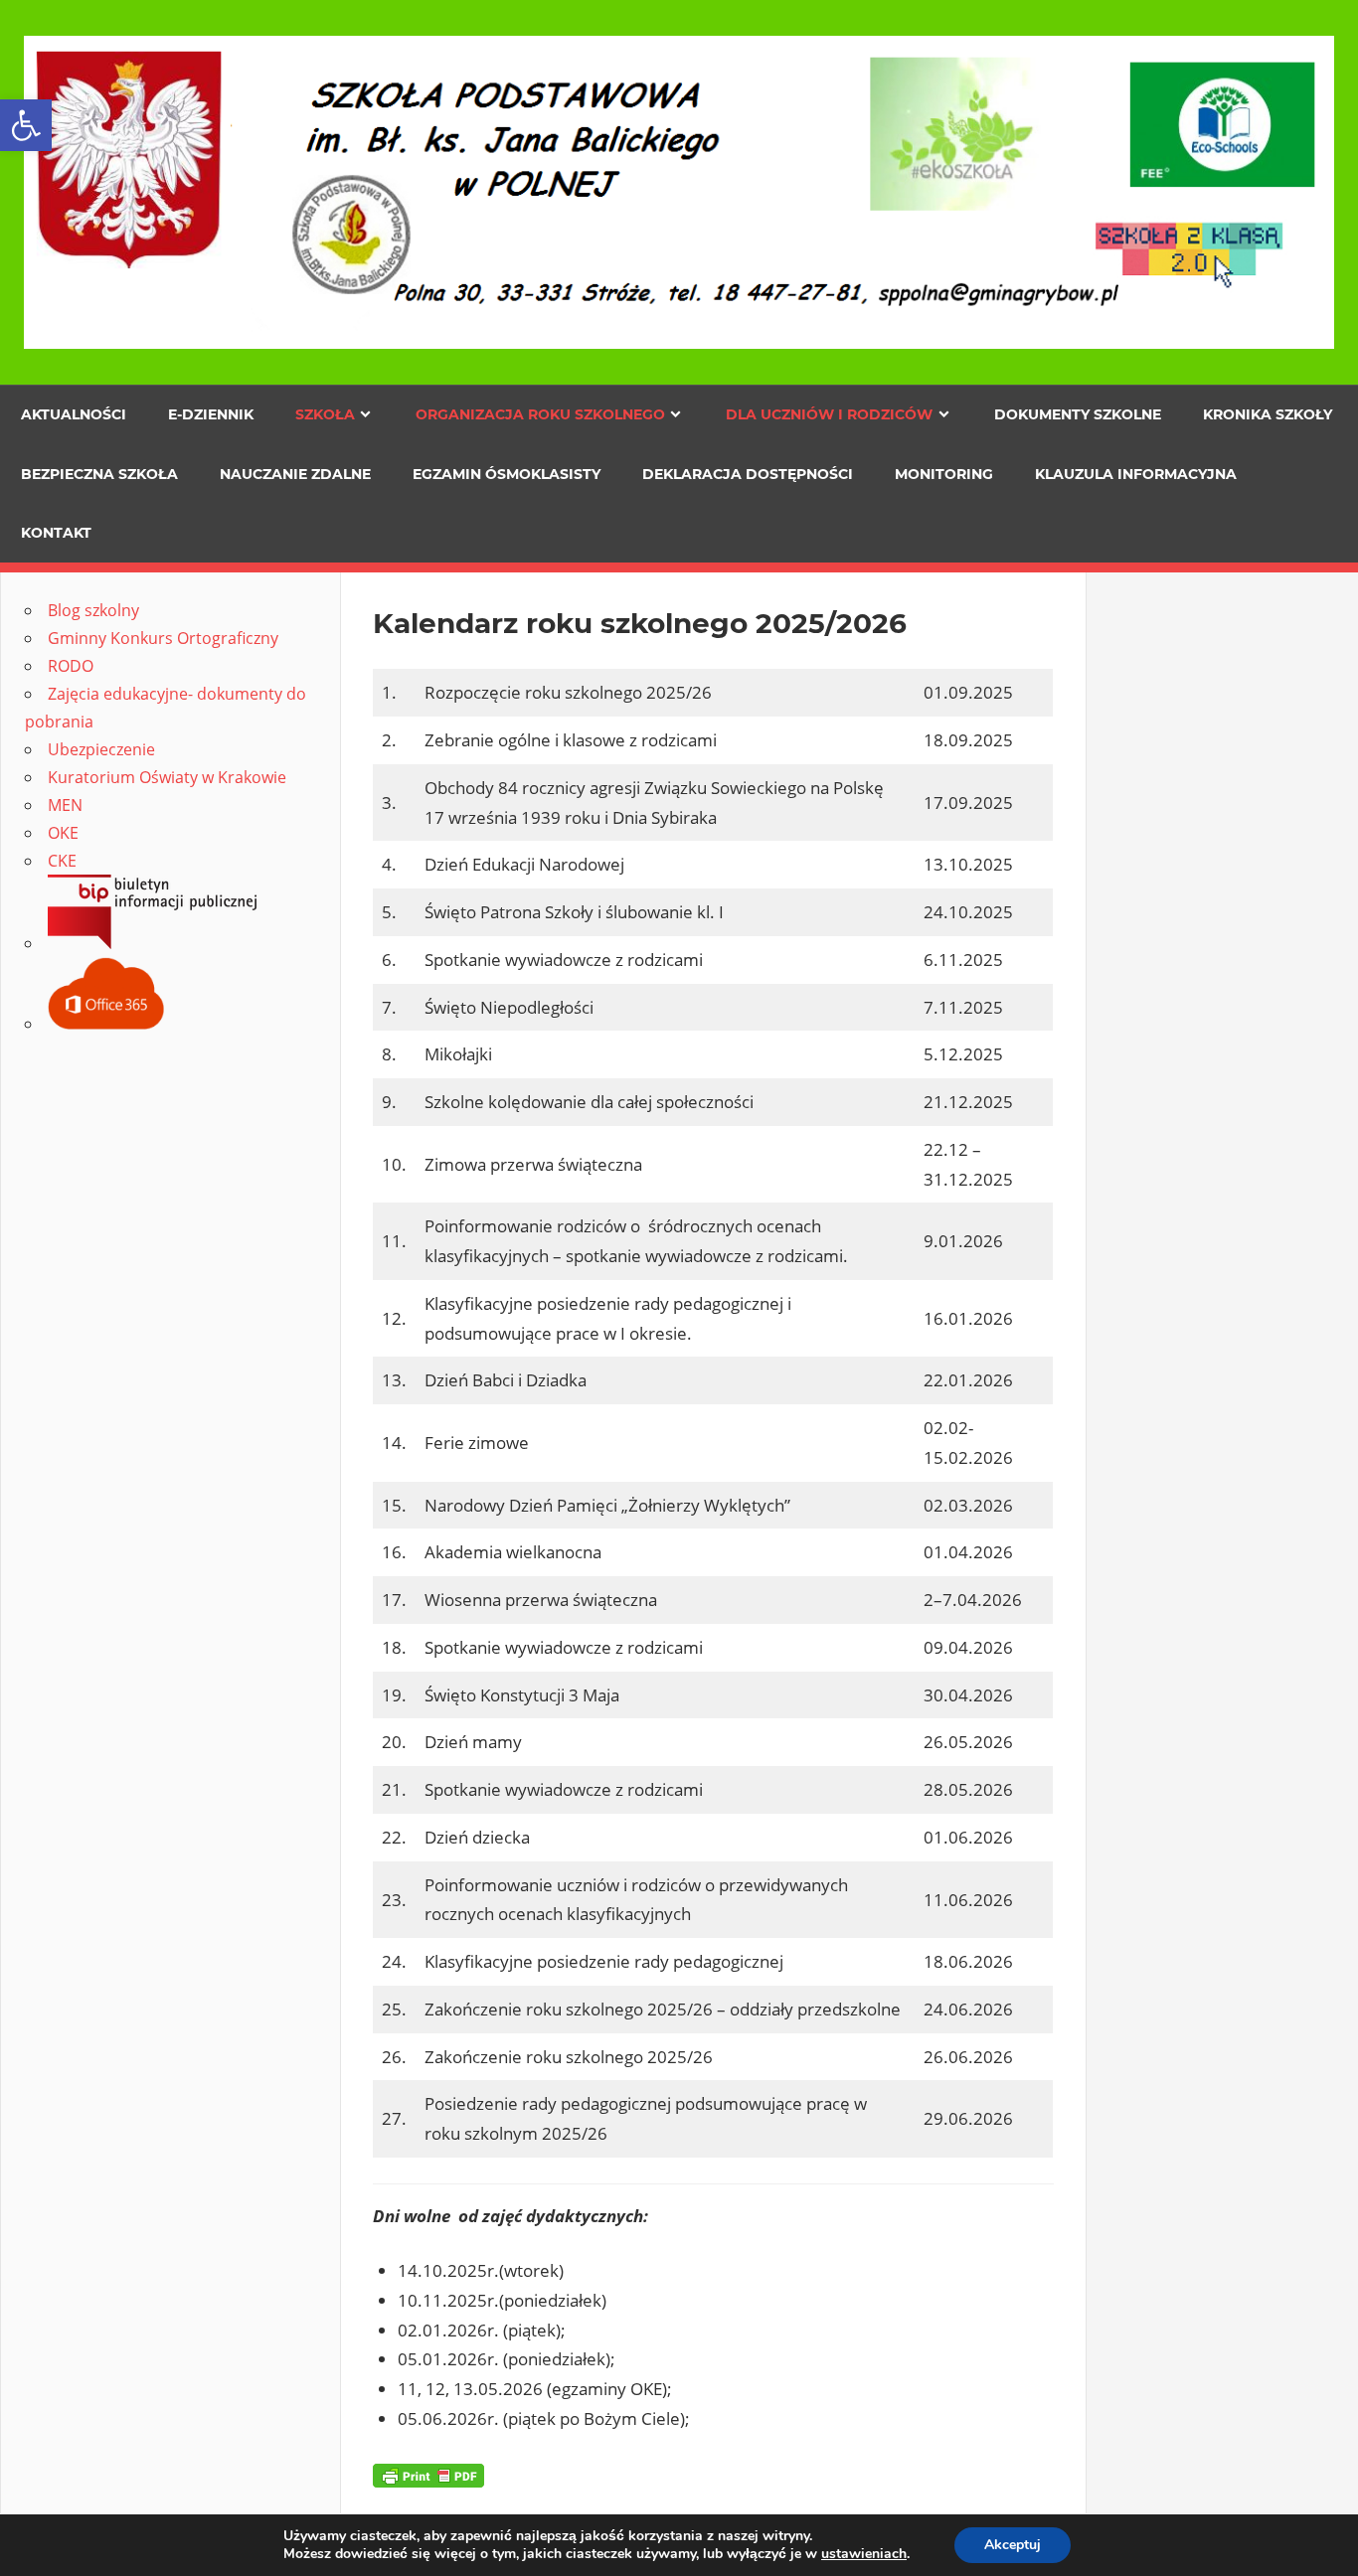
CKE (62, 861)
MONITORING (944, 474)
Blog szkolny (93, 610)
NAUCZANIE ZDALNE (295, 474)
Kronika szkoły (1268, 414)
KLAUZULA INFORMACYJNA (1136, 474)
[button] (26, 125)
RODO (71, 666)
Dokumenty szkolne (1078, 414)
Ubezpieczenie (101, 749)
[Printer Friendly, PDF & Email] (428, 2474)
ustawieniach (864, 2554)
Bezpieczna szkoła (99, 474)
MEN (65, 805)
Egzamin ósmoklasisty (507, 474)
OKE (63, 833)
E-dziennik (211, 414)
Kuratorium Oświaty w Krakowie (167, 777)
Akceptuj (1013, 2545)
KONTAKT (56, 533)
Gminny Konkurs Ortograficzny (163, 638)
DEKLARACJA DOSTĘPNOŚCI (748, 474)
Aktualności (74, 414)
